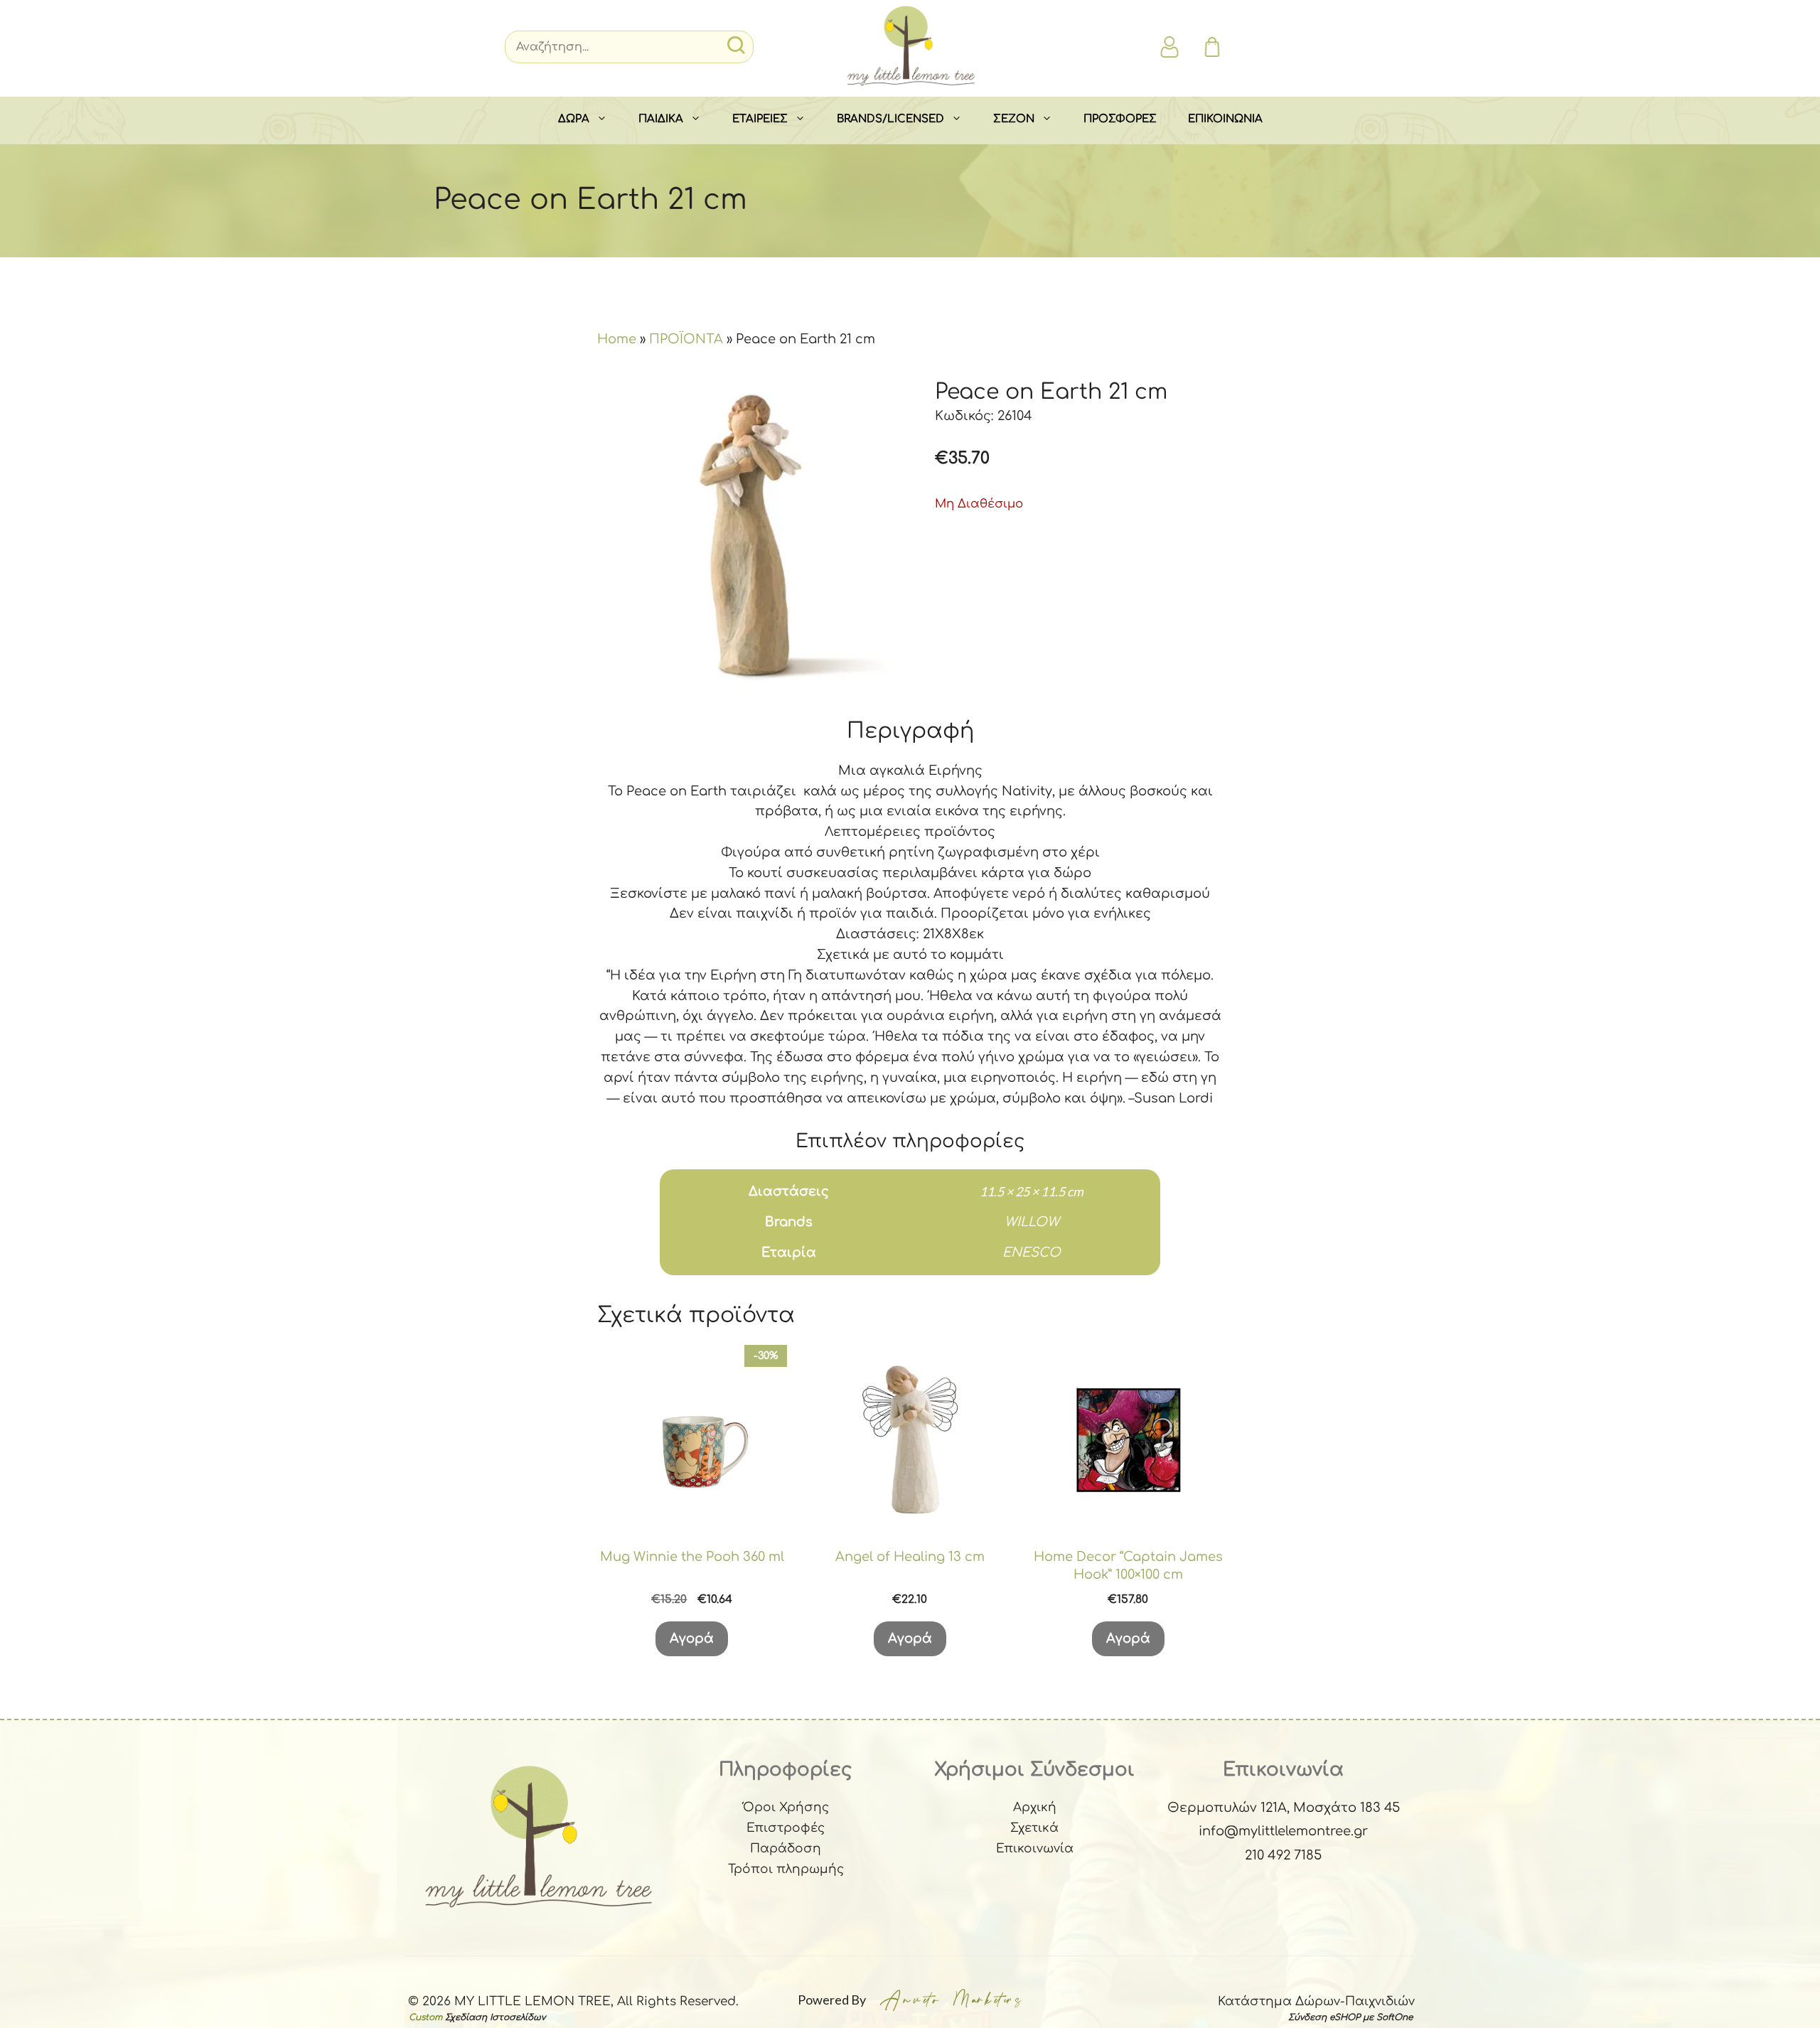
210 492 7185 (1283, 1855)
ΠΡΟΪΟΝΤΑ (686, 339)
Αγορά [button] (692, 1638)
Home (617, 339)
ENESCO (1032, 1252)
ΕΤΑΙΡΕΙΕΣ (760, 119)
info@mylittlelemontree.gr (1283, 1831)
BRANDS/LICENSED (890, 119)
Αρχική (1035, 1807)
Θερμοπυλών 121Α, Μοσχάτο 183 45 (1284, 1808)
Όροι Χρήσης (786, 1807)
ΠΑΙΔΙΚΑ (661, 119)
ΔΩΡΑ (574, 119)
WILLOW (1032, 1222)
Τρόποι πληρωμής (786, 1869)
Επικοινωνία (1035, 1849)
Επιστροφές (786, 1828)
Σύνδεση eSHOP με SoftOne (1350, 2017)
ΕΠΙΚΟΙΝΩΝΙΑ (1225, 119)
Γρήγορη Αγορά (692, 1517)
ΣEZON (1014, 119)
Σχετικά (1034, 1828)
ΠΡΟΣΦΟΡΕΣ (1120, 119)
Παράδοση (786, 1849)
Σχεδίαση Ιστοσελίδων (495, 2017)
